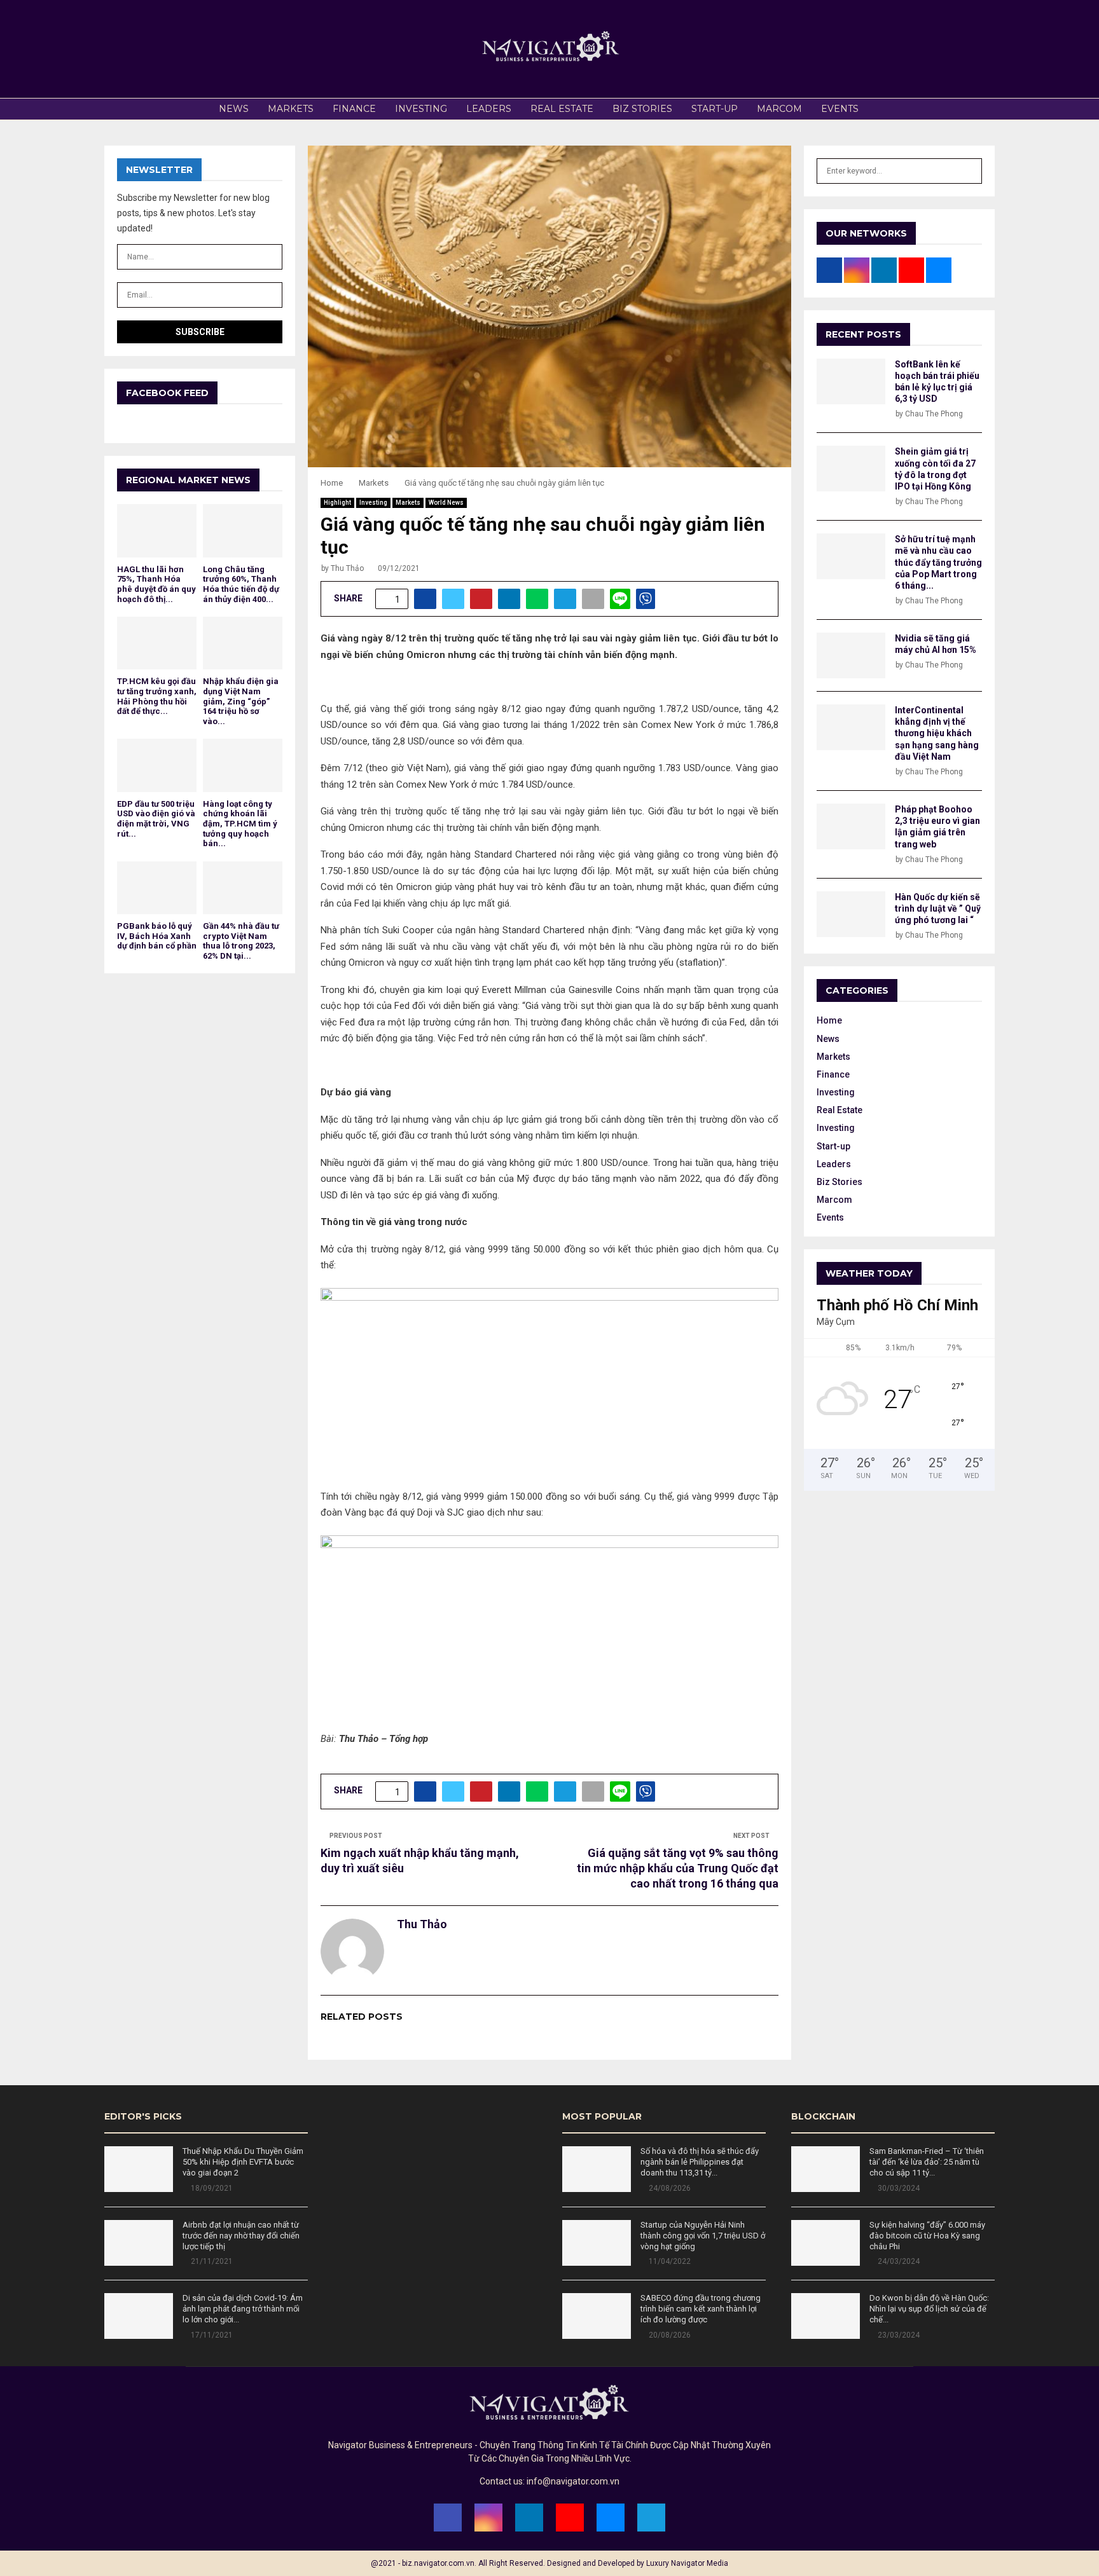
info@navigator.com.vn (573, 2481)
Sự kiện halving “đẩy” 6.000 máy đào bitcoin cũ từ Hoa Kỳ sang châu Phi (927, 2236)
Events (840, 109)
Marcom (779, 109)
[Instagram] (488, 2518)
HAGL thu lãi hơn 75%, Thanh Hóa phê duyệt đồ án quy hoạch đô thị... (156, 584)
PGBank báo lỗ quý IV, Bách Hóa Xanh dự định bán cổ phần (157, 936)
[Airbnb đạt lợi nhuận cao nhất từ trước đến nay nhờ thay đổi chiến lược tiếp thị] (139, 2243)
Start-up (715, 109)
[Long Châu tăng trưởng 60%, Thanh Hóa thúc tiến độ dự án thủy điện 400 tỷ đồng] (243, 531)
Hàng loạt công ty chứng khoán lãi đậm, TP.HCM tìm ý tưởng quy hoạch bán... (240, 824)
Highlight (337, 503)
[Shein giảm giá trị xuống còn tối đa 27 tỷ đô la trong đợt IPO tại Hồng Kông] (851, 469)
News (234, 109)
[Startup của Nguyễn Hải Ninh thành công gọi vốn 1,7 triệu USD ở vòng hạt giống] (597, 2243)
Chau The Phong (934, 414)
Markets (291, 109)
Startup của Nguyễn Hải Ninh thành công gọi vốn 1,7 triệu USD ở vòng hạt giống (703, 2236)
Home (829, 1020)
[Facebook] (448, 2518)
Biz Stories (642, 109)
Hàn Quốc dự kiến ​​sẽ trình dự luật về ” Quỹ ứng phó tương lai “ (938, 908)
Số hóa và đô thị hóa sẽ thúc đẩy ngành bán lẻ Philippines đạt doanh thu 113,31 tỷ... (700, 2162)
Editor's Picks (143, 2116)
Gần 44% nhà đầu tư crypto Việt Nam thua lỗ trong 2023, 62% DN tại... (241, 941)
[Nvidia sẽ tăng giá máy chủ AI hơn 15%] (851, 655)
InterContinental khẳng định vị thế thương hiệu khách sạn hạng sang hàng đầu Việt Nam (937, 733)
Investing (421, 109)
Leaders (489, 109)
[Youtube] (570, 2518)
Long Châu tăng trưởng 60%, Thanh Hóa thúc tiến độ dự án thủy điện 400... (241, 584)
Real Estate (562, 109)
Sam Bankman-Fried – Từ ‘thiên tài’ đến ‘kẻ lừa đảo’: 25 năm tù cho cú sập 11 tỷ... (927, 2162)
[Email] (611, 2518)
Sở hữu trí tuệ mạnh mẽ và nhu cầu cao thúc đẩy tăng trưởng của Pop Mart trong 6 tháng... (938, 562)
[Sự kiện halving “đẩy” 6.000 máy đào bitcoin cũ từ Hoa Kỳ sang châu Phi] (826, 2243)
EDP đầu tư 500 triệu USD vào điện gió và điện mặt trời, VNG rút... (156, 819)
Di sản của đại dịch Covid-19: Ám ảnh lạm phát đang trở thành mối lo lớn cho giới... (243, 2309)
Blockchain (823, 2116)
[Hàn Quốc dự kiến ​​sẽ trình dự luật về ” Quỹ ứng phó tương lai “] (851, 914)
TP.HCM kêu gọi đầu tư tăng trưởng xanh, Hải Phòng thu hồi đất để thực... (157, 696)
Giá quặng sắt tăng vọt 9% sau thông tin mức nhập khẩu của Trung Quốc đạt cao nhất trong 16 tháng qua (678, 1868)
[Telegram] (651, 2518)
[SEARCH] (969, 171)
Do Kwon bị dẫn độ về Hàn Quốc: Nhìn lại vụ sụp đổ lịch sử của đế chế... (929, 2309)
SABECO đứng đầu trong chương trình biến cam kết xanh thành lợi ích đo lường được (701, 2309)
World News (446, 503)
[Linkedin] (529, 2518)
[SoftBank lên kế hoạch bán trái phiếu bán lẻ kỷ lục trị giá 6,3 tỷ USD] (851, 381)
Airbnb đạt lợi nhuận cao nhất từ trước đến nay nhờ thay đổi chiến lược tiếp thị (241, 2236)
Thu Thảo (347, 568)
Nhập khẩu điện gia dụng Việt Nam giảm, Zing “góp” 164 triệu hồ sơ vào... (241, 701)
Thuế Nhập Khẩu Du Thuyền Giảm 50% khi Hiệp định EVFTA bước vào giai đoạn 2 (243, 2162)
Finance (354, 109)
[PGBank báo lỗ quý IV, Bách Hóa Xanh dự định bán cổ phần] (157, 888)
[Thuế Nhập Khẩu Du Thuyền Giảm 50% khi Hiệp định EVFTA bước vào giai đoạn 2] (139, 2169)
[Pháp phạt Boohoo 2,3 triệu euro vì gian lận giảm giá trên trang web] (851, 826)
